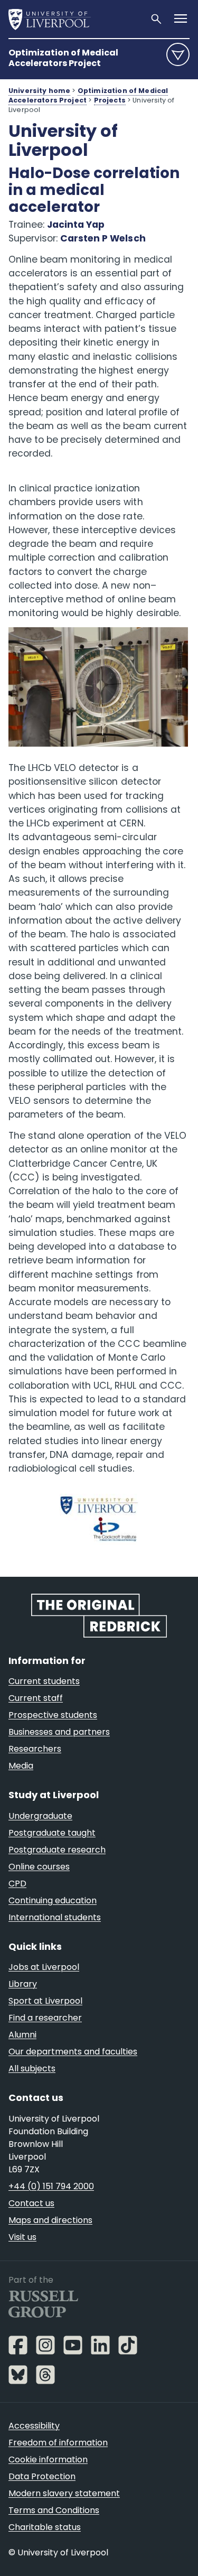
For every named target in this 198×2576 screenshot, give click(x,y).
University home (39, 91)
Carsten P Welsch (103, 238)
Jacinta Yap (76, 225)
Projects (110, 100)
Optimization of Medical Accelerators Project (63, 58)
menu (178, 54)
